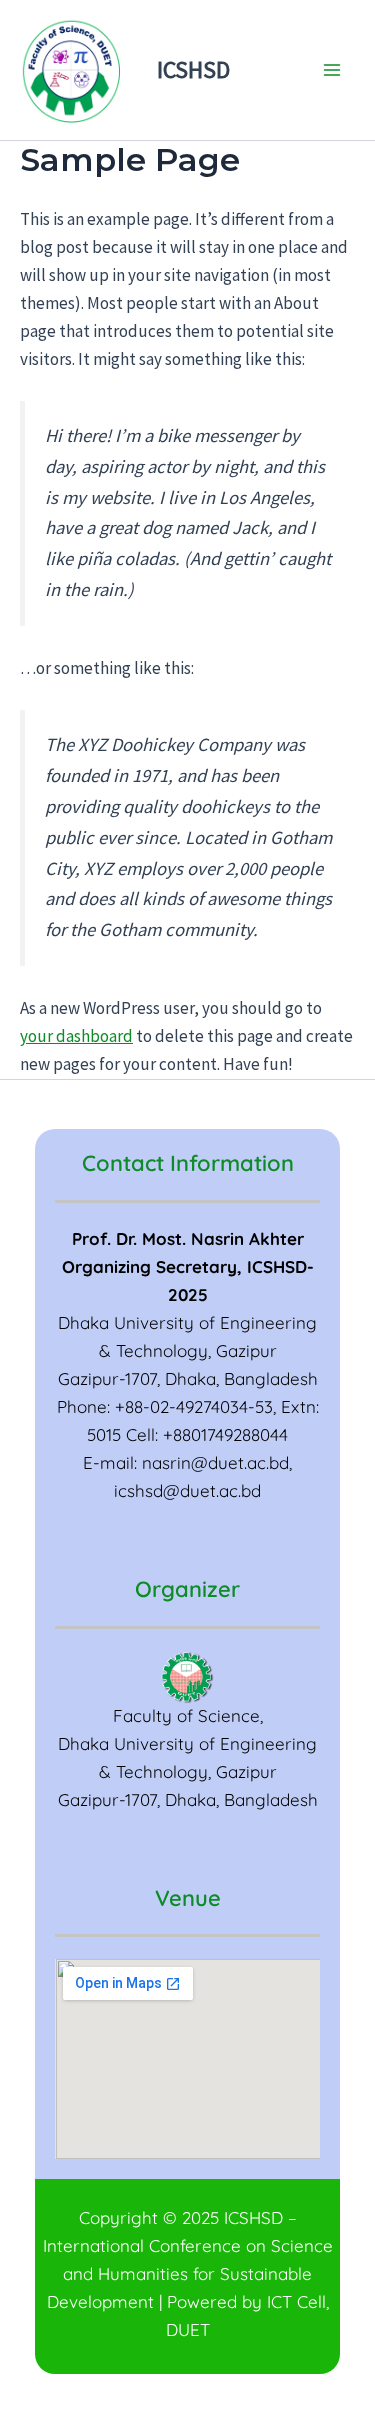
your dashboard (76, 1036)
